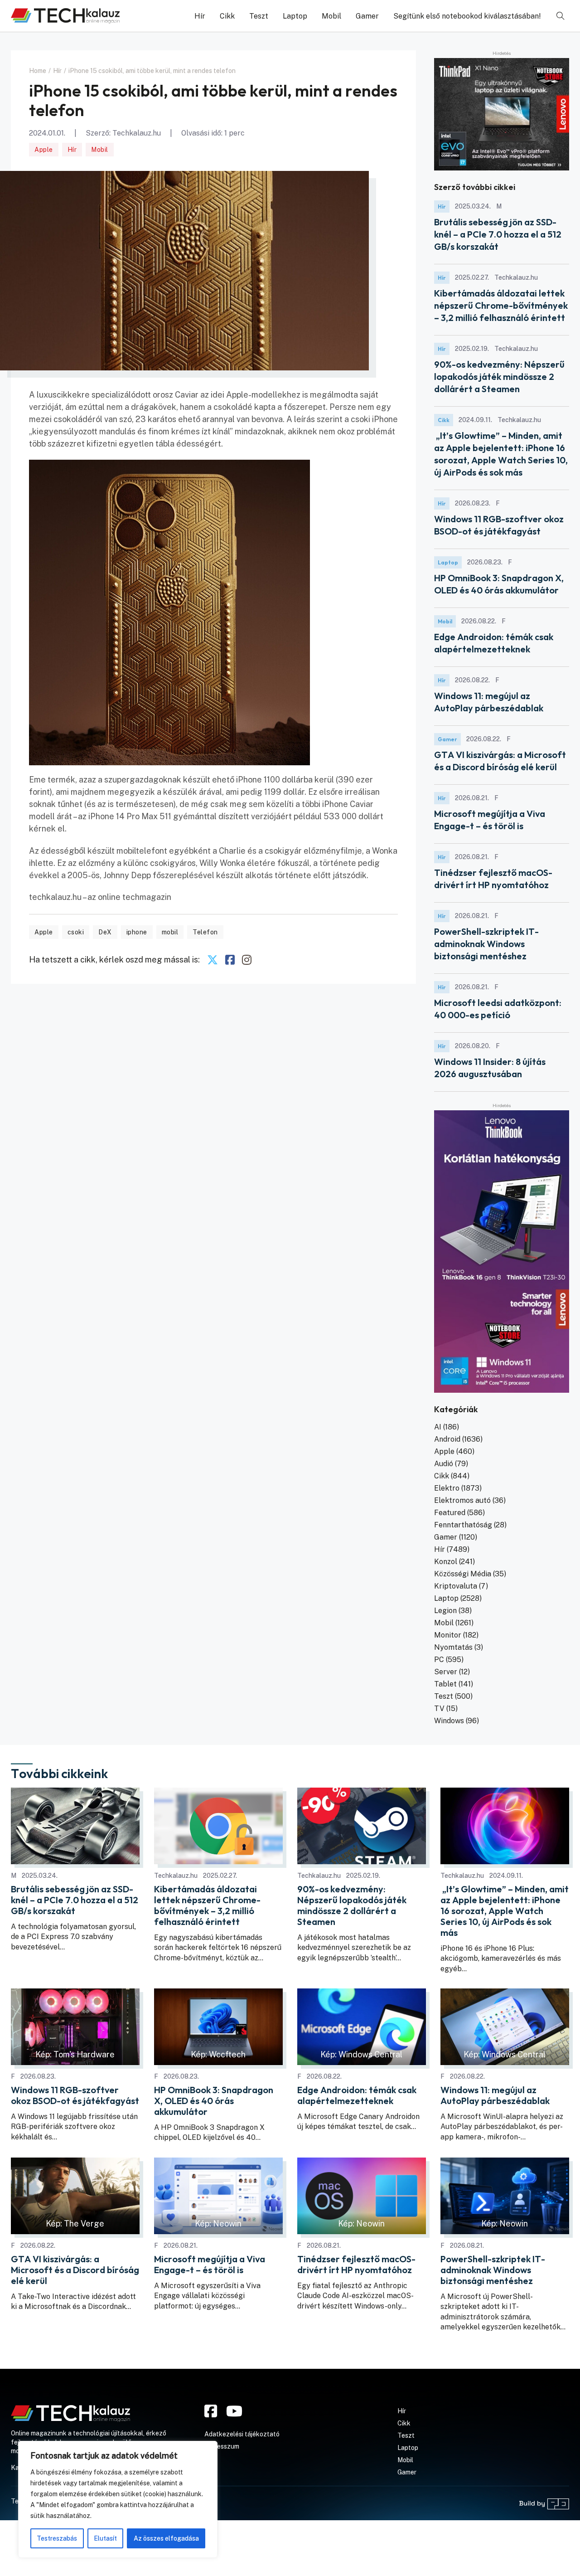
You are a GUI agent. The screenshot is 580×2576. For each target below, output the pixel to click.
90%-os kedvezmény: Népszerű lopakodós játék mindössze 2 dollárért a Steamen (499, 377)
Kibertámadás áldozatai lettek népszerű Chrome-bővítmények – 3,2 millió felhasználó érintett (501, 305)
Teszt (259, 16)
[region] (118, 2499)
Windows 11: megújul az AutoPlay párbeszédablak (495, 2095)
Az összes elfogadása (166, 2538)
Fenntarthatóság (463, 1525)
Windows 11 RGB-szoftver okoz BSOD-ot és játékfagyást (75, 2095)
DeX (105, 932)
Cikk (227, 16)
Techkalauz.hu (137, 133)
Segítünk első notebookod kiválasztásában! (467, 16)
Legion (445, 1611)
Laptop (295, 16)
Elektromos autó (462, 1500)
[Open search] (561, 16)
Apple (44, 150)
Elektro (447, 1488)
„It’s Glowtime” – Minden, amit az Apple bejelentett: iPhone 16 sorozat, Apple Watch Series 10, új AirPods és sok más (505, 1911)
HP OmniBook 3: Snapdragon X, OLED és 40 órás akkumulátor (214, 2101)
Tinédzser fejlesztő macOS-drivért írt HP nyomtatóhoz (356, 2265)
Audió (444, 1464)
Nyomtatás (453, 1647)
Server (446, 1672)
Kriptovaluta (456, 1586)
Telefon (205, 932)
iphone (137, 932)
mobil (170, 932)
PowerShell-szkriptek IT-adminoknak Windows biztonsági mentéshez (486, 944)
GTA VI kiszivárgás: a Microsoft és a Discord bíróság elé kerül (75, 2270)
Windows (449, 1721)
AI (438, 1427)
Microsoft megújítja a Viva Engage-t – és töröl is (210, 2265)
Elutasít (105, 2538)
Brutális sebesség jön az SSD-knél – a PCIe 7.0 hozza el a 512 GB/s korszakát (498, 234)
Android (447, 1439)
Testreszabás (57, 2538)
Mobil (331, 16)
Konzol (446, 1562)
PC (439, 1660)
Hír (200, 16)
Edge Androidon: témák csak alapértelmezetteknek (357, 2095)
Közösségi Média (463, 1574)
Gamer (367, 16)
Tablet (445, 1684)
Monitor (448, 1635)
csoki (76, 932)
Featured (450, 1513)
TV (439, 1708)
